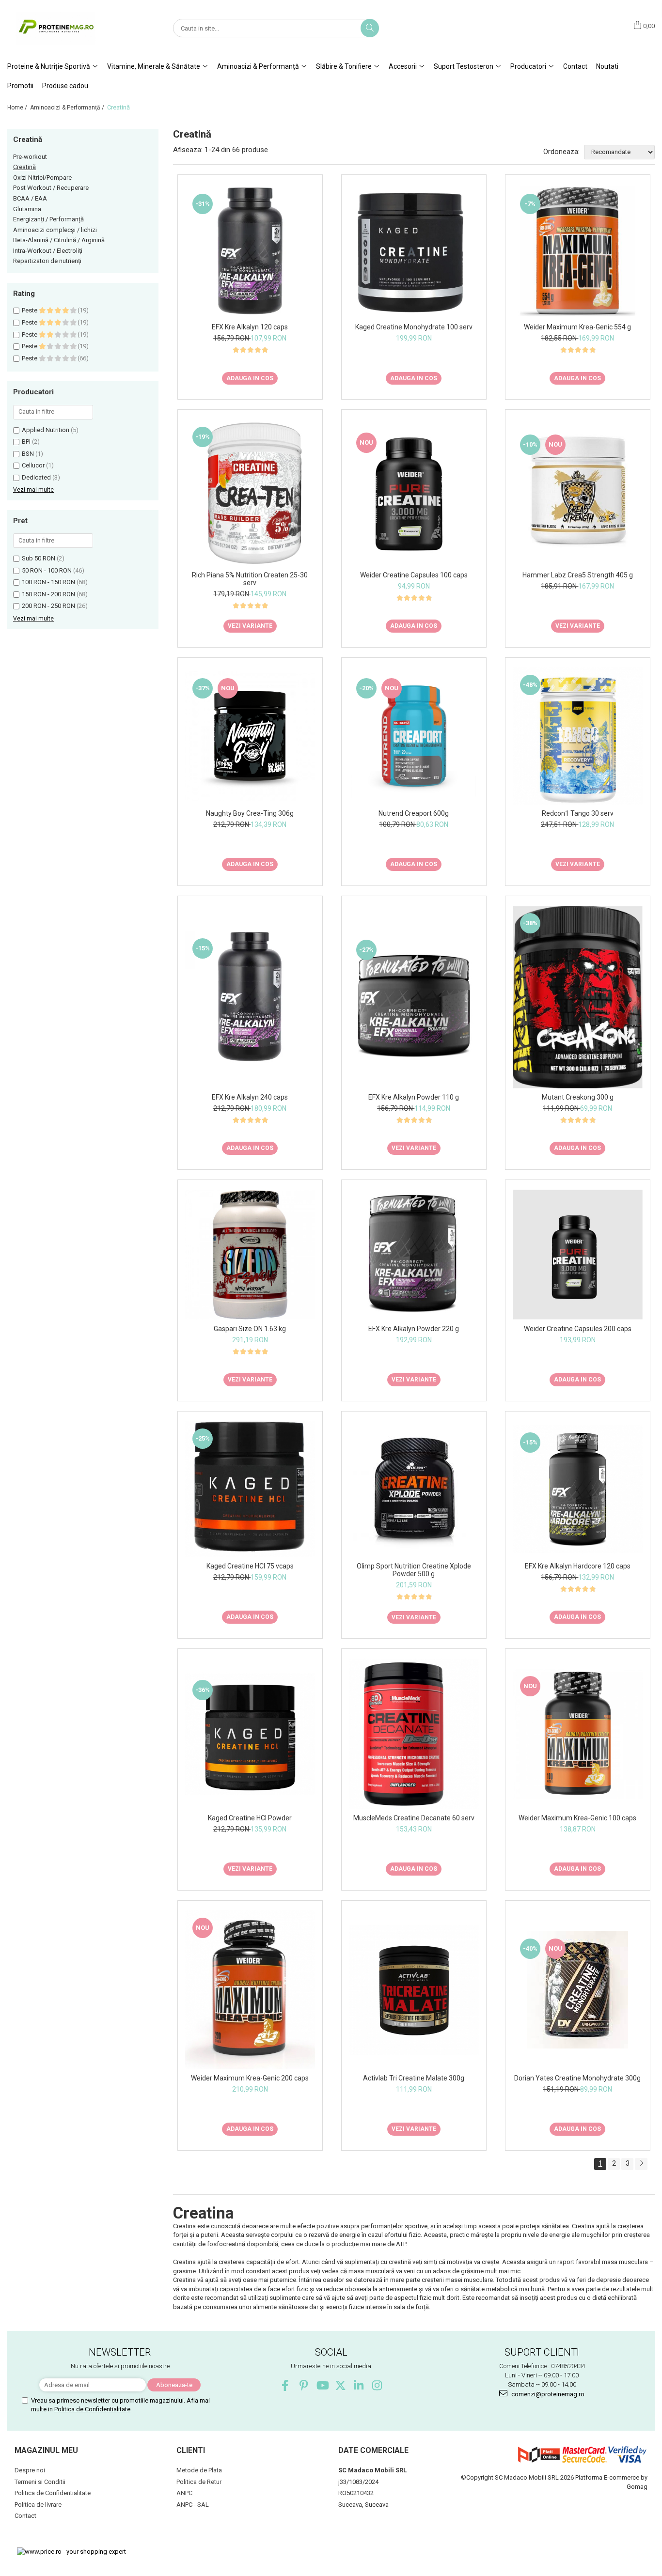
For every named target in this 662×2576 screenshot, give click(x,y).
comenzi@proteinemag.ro (547, 2394)
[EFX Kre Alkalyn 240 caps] (250, 997)
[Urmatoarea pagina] (641, 2164)
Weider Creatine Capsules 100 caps (414, 575)
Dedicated (36, 477)
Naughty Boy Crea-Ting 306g (250, 813)
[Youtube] (322, 2385)
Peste (30, 310)
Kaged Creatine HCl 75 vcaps (250, 1566)
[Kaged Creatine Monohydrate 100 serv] (414, 252)
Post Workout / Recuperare (51, 188)
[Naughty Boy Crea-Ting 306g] (250, 736)
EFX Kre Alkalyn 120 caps (250, 327)
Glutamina (27, 209)
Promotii (20, 86)
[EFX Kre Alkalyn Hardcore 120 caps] (578, 1490)
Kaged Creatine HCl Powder (250, 1818)
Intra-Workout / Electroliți (48, 251)
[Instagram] (377, 2385)
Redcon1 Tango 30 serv (578, 813)
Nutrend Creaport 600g (414, 813)
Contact (575, 66)
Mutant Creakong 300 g (578, 1097)
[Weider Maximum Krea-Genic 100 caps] (578, 1734)
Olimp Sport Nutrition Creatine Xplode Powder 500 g (414, 1570)
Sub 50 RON (39, 558)
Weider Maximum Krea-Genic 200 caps (250, 2078)
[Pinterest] (304, 2385)
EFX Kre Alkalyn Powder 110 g (414, 1097)
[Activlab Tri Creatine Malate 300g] (414, 1990)
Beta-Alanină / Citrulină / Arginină (59, 240)
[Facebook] (285, 2385)
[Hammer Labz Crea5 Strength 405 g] (578, 493)
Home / (18, 108)
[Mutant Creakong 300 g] (578, 997)
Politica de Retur (199, 2482)
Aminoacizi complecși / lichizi (55, 230)
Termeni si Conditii (40, 2482)
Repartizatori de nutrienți (47, 261)
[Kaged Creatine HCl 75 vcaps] (250, 1489)
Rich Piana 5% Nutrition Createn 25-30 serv (250, 579)
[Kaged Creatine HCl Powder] (250, 1734)
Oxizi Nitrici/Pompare (42, 178)
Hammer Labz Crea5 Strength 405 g (578, 575)
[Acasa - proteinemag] (56, 28)
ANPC (184, 2493)
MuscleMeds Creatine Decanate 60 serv (414, 1818)
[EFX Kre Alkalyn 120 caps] (250, 251)
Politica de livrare (38, 2505)
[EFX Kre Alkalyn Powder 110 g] (414, 997)
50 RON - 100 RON (47, 570)
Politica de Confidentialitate (92, 2409)
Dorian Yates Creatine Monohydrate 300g (577, 2078)
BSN (28, 454)
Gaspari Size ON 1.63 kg (250, 1329)
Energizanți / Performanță (48, 219)
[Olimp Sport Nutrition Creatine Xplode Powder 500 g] (414, 1489)
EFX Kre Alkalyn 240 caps (250, 1097)
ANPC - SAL (193, 2505)
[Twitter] (340, 2385)
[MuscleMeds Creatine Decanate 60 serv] (414, 1734)
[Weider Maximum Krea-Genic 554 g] (578, 251)
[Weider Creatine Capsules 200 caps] (578, 1255)
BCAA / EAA (30, 198)
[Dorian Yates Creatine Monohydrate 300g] (578, 1990)
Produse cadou (65, 86)
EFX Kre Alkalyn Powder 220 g (414, 1329)
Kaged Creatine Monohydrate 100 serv (414, 327)
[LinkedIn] (359, 2385)
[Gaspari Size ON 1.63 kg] (250, 1255)
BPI (26, 442)
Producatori (529, 66)
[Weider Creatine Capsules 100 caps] (414, 493)
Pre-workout (30, 157)
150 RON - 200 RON (48, 594)
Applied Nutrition (46, 430)
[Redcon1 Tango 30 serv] (578, 736)
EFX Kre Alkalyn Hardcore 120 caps (578, 1566)
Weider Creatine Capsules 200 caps (578, 1329)
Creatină (24, 167)
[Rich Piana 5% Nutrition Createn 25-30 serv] (250, 493)
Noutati (607, 66)
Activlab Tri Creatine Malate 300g (414, 2078)
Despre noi (30, 2470)
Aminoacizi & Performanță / (68, 108)
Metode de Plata (199, 2470)
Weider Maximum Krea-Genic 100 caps (577, 1818)
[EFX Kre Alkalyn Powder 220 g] (414, 1255)
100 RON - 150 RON (48, 582)
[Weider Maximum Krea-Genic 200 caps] (250, 1990)
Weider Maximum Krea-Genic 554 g (577, 327)
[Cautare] (370, 28)
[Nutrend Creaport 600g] (414, 736)
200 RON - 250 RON (48, 606)
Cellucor (33, 465)
